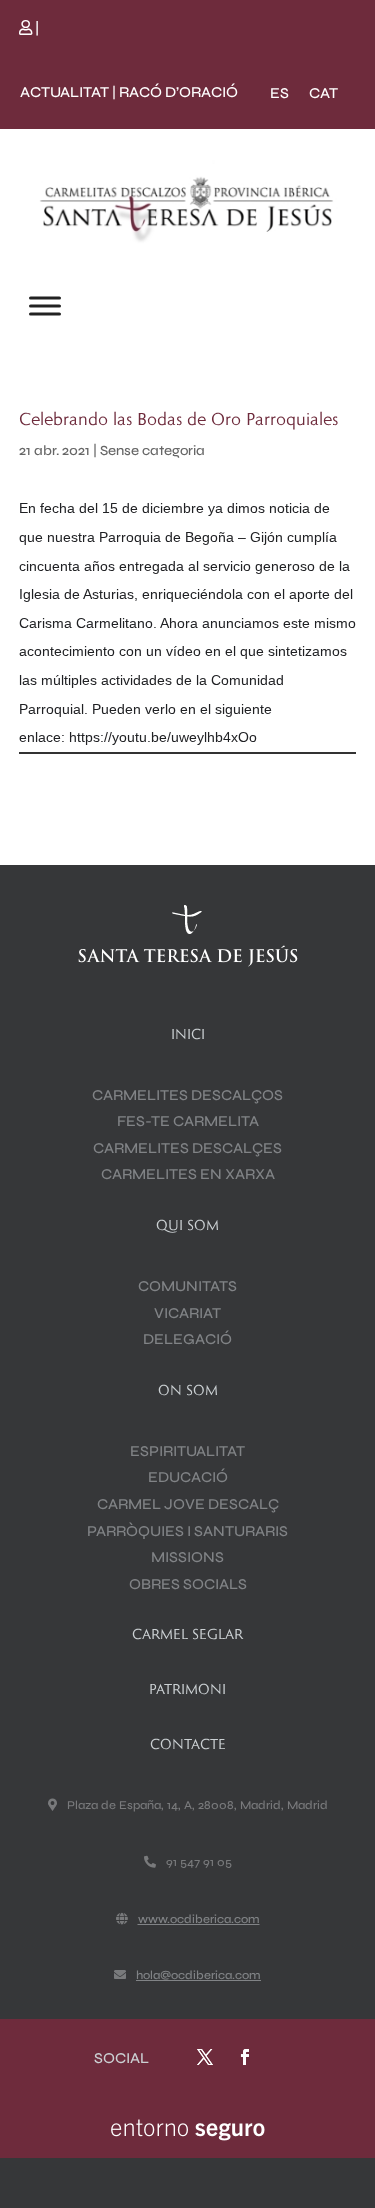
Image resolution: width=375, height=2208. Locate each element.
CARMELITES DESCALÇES (187, 1148)
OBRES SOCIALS (188, 1584)
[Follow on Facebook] (245, 2057)
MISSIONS (187, 1557)
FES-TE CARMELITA (188, 1121)
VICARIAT (187, 1313)
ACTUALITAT (64, 92)
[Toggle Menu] (45, 305)
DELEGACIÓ (187, 1339)
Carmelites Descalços (187, 1095)
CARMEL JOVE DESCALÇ (188, 1504)
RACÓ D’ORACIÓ (178, 92)
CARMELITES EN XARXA (188, 1174)
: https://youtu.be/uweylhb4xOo (159, 737)
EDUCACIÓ (188, 1477)
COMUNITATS (187, 1286)
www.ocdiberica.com (199, 1919)
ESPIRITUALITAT (187, 1451)
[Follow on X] (205, 2057)
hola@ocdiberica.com (198, 1975)
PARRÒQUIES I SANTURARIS (187, 1531)
